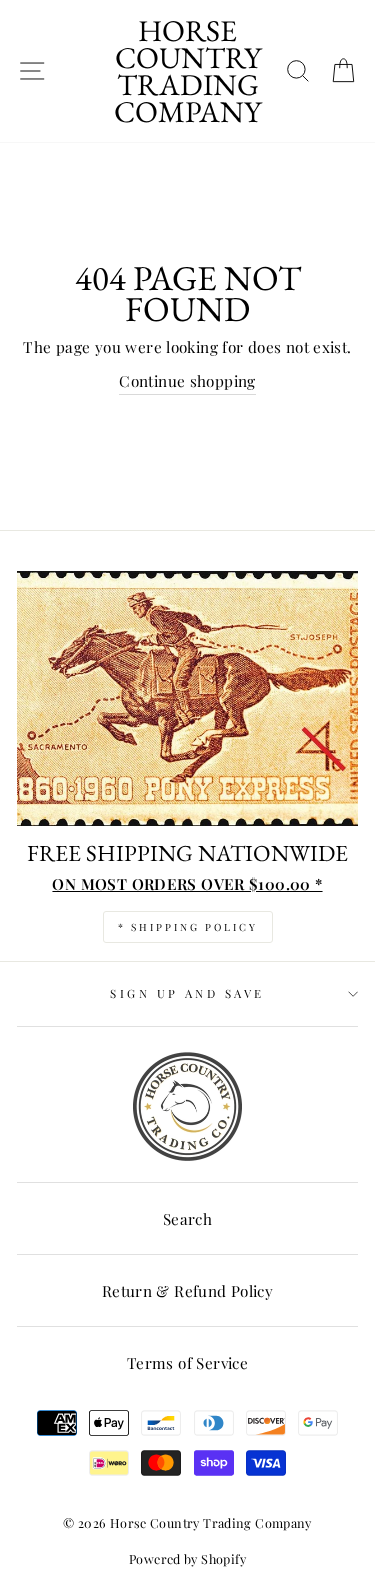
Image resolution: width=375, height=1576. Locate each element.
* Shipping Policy (188, 927)
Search (187, 1218)
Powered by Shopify (187, 1558)
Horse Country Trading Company (187, 71)
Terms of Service (187, 1362)
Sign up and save (187, 993)
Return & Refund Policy (187, 1290)
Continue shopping (187, 380)
